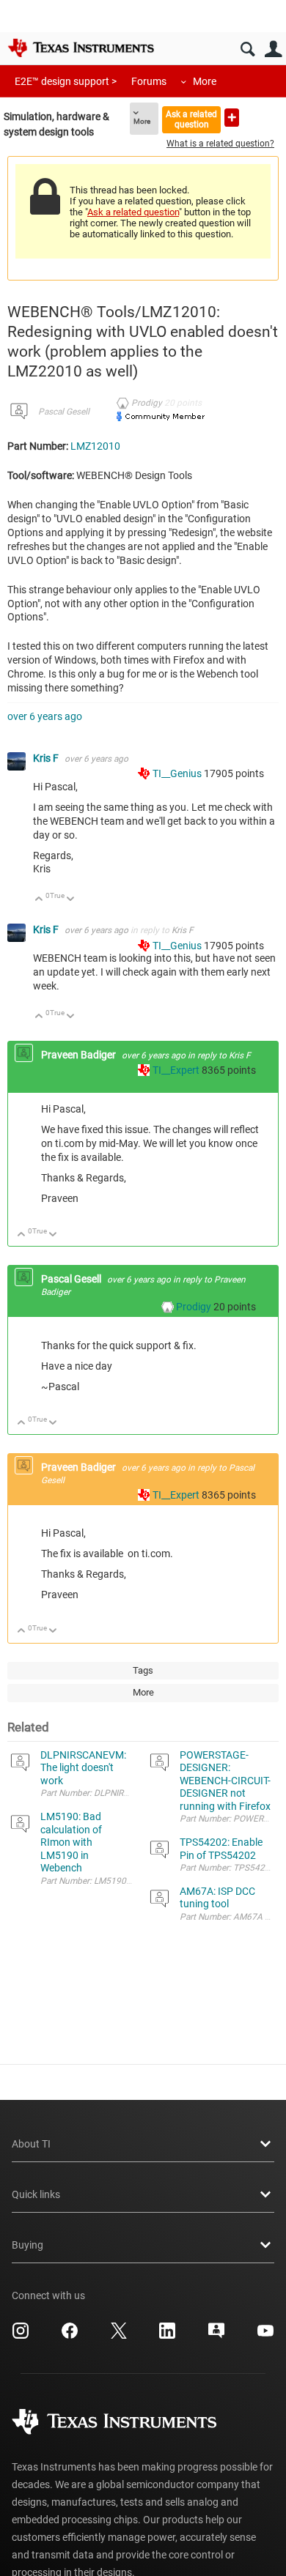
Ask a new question (232, 118)
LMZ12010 (95, 446)
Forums (149, 81)
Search (247, 49)
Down (71, 900)
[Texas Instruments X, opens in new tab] (119, 2336)
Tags (143, 1670)
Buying (27, 2245)
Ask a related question (191, 119)
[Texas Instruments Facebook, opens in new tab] (70, 2336)
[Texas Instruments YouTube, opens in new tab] (265, 2336)
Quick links (36, 2194)
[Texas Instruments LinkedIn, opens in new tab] (167, 2336)
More (205, 81)
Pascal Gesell (64, 412)
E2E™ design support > (66, 81)
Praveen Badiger (80, 1055)
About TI (31, 2144)
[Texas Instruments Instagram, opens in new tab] (21, 2336)
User (273, 49)
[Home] (81, 48)
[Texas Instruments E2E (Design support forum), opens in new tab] (216, 2336)
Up (39, 900)
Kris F (47, 758)
